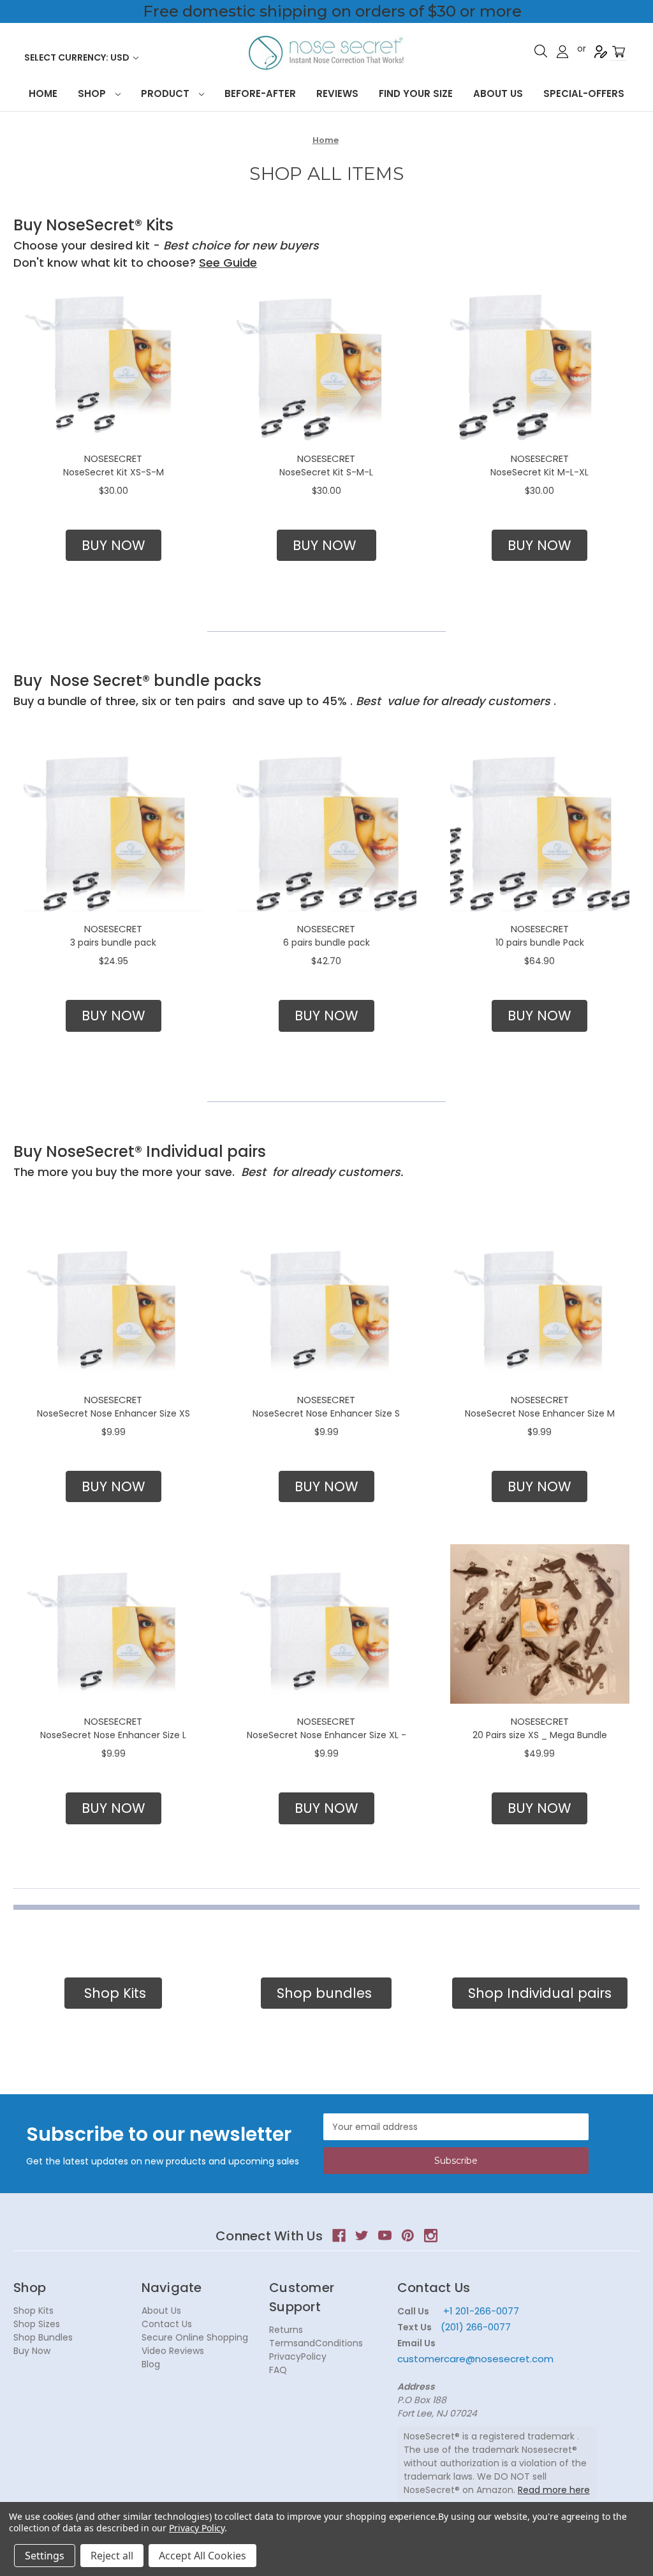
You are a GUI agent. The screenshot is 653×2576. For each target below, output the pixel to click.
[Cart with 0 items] (619, 52)
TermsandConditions (316, 2343)
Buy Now (32, 2351)
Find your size (416, 93)
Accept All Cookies (202, 2556)
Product (166, 93)
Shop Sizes (37, 2324)
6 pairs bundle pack (326, 942)
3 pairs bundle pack (113, 942)
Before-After (260, 93)
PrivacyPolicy (298, 2356)
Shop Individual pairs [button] (540, 1993)
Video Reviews (173, 2351)
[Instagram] (431, 2236)
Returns (286, 2330)
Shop (93, 93)
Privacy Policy (197, 2528)
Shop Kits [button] (113, 1993)
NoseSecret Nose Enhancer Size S (326, 1413)
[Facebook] (339, 2236)
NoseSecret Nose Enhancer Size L (113, 1735)
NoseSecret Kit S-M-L (326, 472)
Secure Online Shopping (195, 2337)
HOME (43, 93)
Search (541, 51)
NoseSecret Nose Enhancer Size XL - (326, 1735)
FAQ (278, 2370)
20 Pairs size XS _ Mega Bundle (540, 1735)
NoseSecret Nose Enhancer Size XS (114, 1413)
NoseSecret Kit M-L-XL (539, 472)
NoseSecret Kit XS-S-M (114, 472)
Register (601, 52)
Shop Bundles (43, 2337)
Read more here (554, 2490)
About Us (498, 93)
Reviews (337, 93)
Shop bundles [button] (326, 1993)
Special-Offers (584, 93)
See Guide (228, 263)
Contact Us (167, 2324)
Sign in (562, 52)
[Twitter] (362, 2236)
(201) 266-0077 (476, 2327)
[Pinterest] (408, 2236)
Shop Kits (33, 2311)
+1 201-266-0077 (481, 2311)
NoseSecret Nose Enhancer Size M (540, 1413)
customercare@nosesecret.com (475, 2359)
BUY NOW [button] (114, 545)
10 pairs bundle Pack (540, 942)
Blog (151, 2364)
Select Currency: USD (78, 57)
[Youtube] (385, 2236)
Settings (45, 2556)
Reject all (112, 2556)
